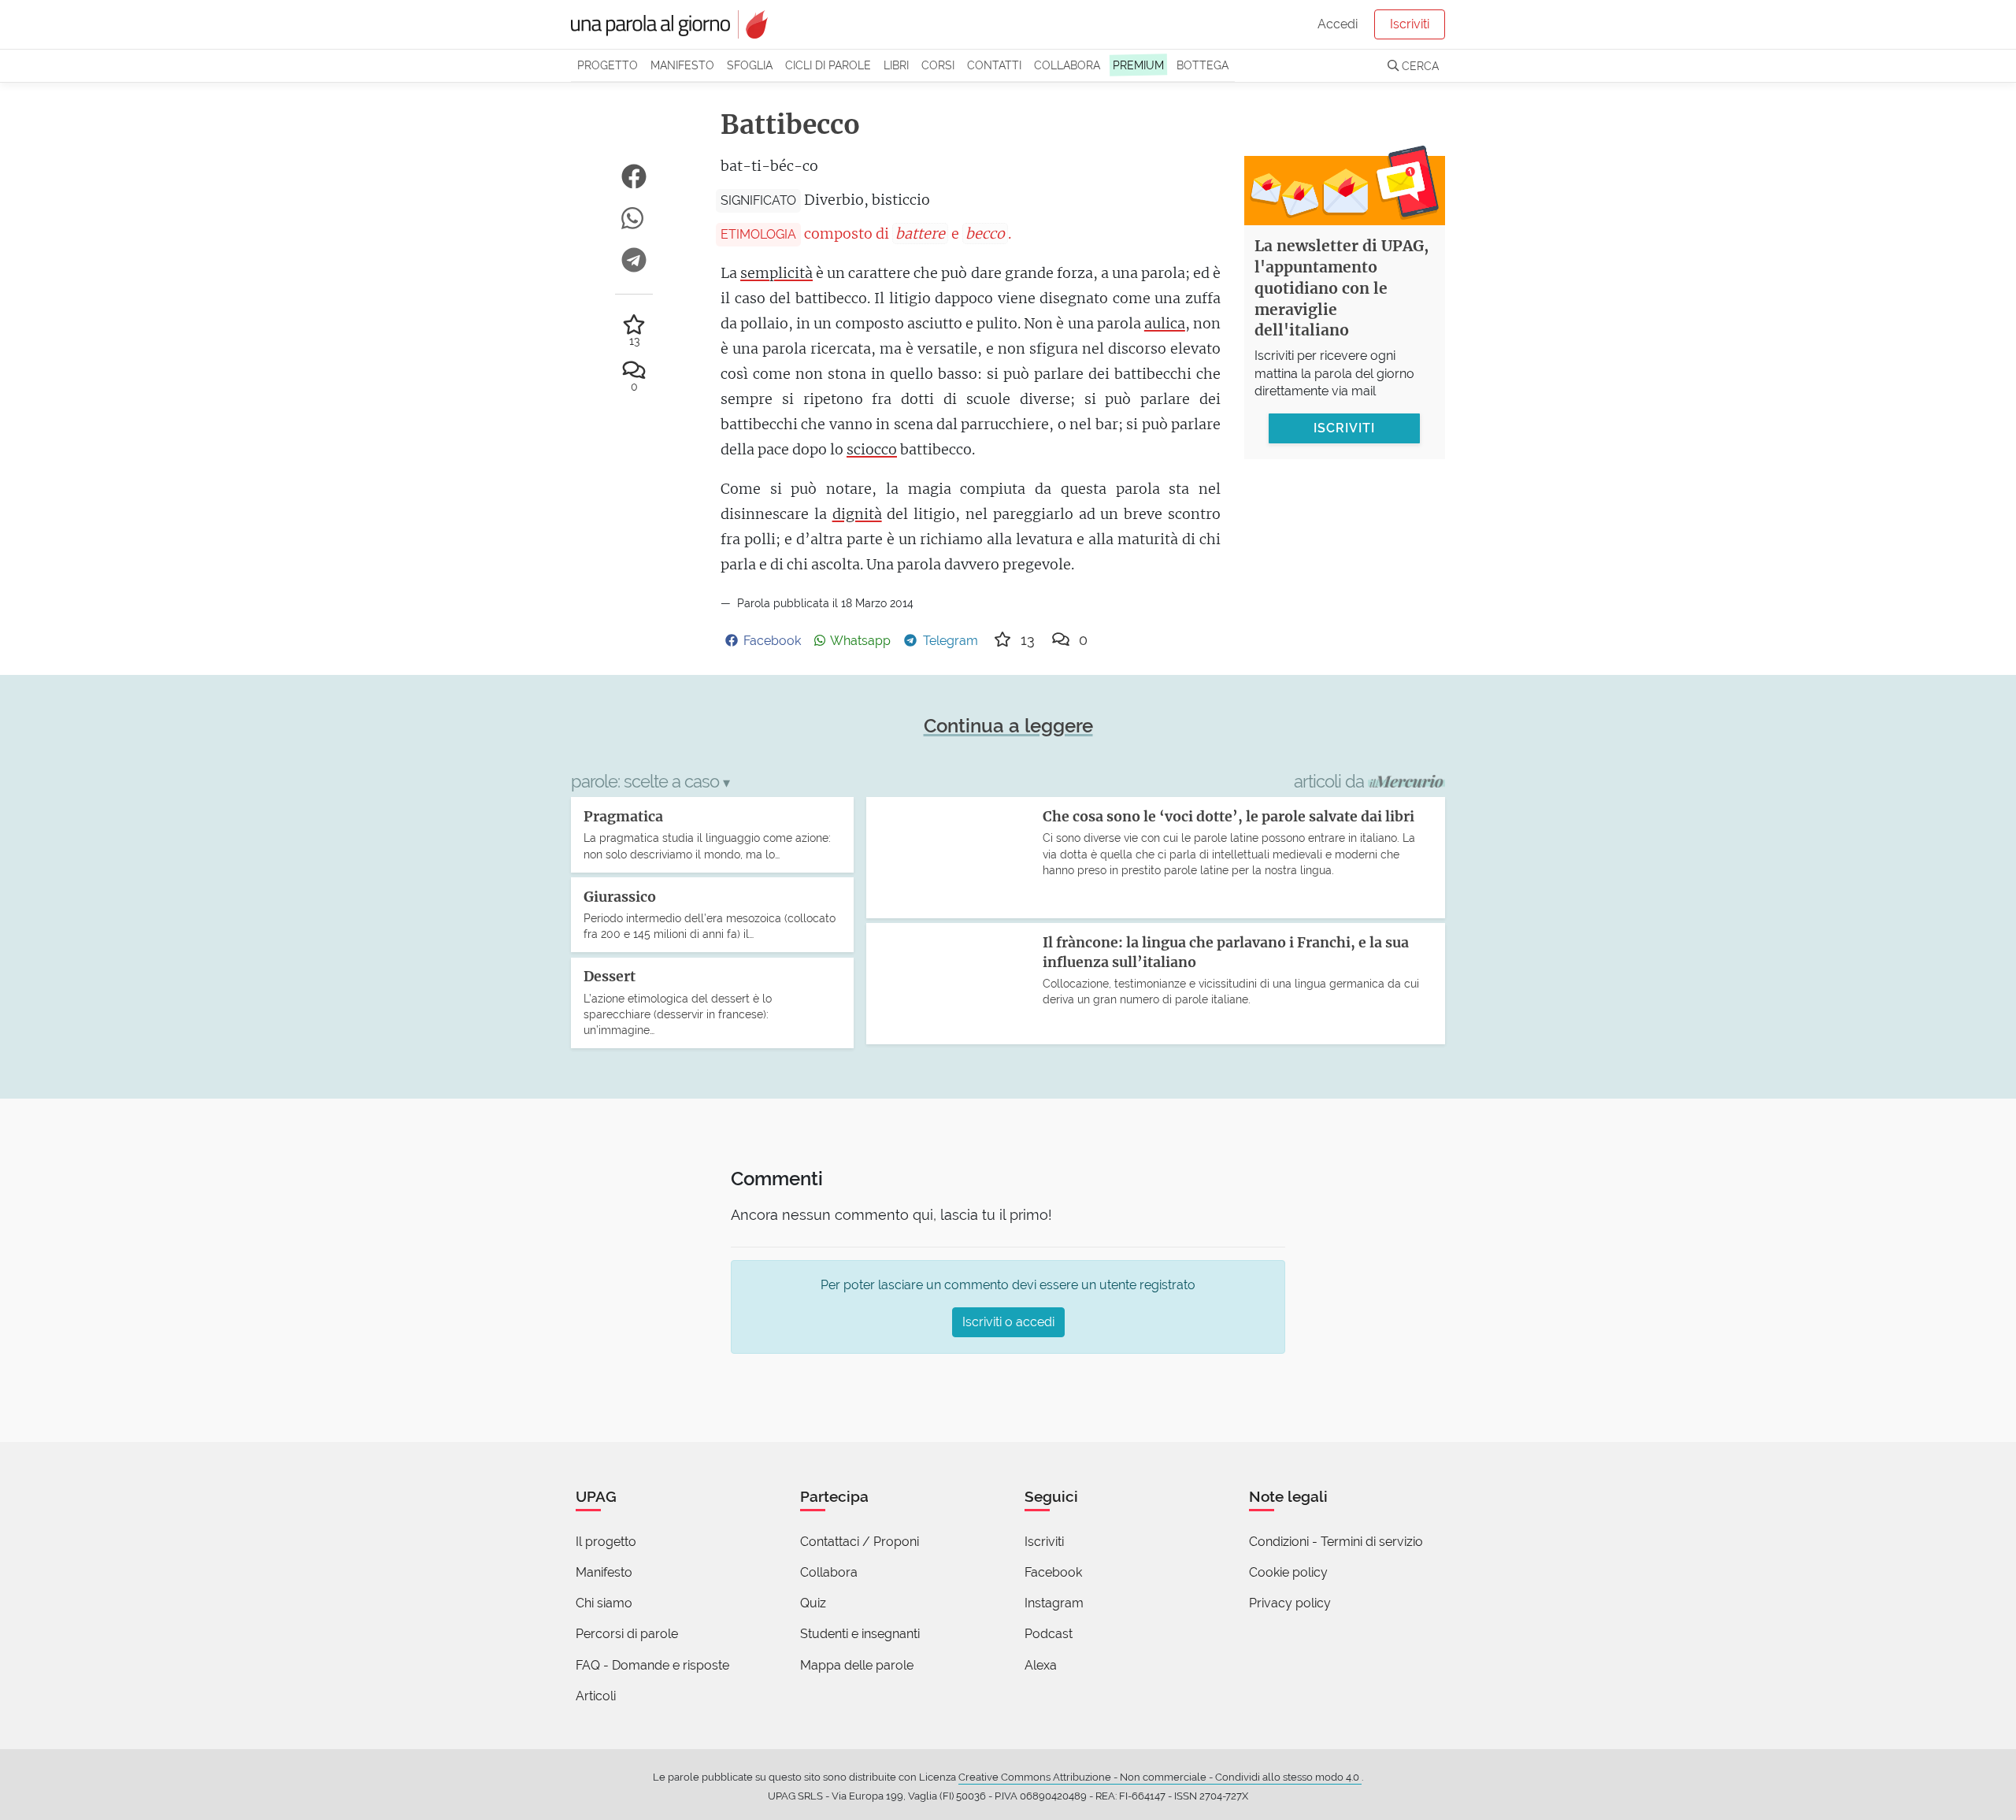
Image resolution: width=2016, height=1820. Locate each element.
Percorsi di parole (627, 1634)
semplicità (776, 273)
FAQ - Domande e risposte (652, 1665)
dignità (857, 514)
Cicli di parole (828, 65)
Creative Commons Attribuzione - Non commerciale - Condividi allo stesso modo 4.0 (1160, 1777)
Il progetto (606, 1542)
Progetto (608, 65)
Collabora (1067, 65)
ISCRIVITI (1344, 427)
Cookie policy (1288, 1572)
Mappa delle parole (857, 1665)
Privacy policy (1290, 1603)
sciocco (872, 449)
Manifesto (682, 65)
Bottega (1203, 65)
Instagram (1054, 1603)
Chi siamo (604, 1603)
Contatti (994, 65)
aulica (1165, 323)
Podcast (1049, 1634)
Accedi (1338, 24)
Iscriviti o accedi (1008, 1322)
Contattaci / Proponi (860, 1542)
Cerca (1419, 66)
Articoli (596, 1696)
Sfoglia (750, 65)
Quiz (813, 1603)
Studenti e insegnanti (860, 1634)
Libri (896, 65)
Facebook (1053, 1572)
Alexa (1041, 1665)
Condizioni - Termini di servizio (1336, 1542)
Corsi (938, 65)
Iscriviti (1410, 24)
